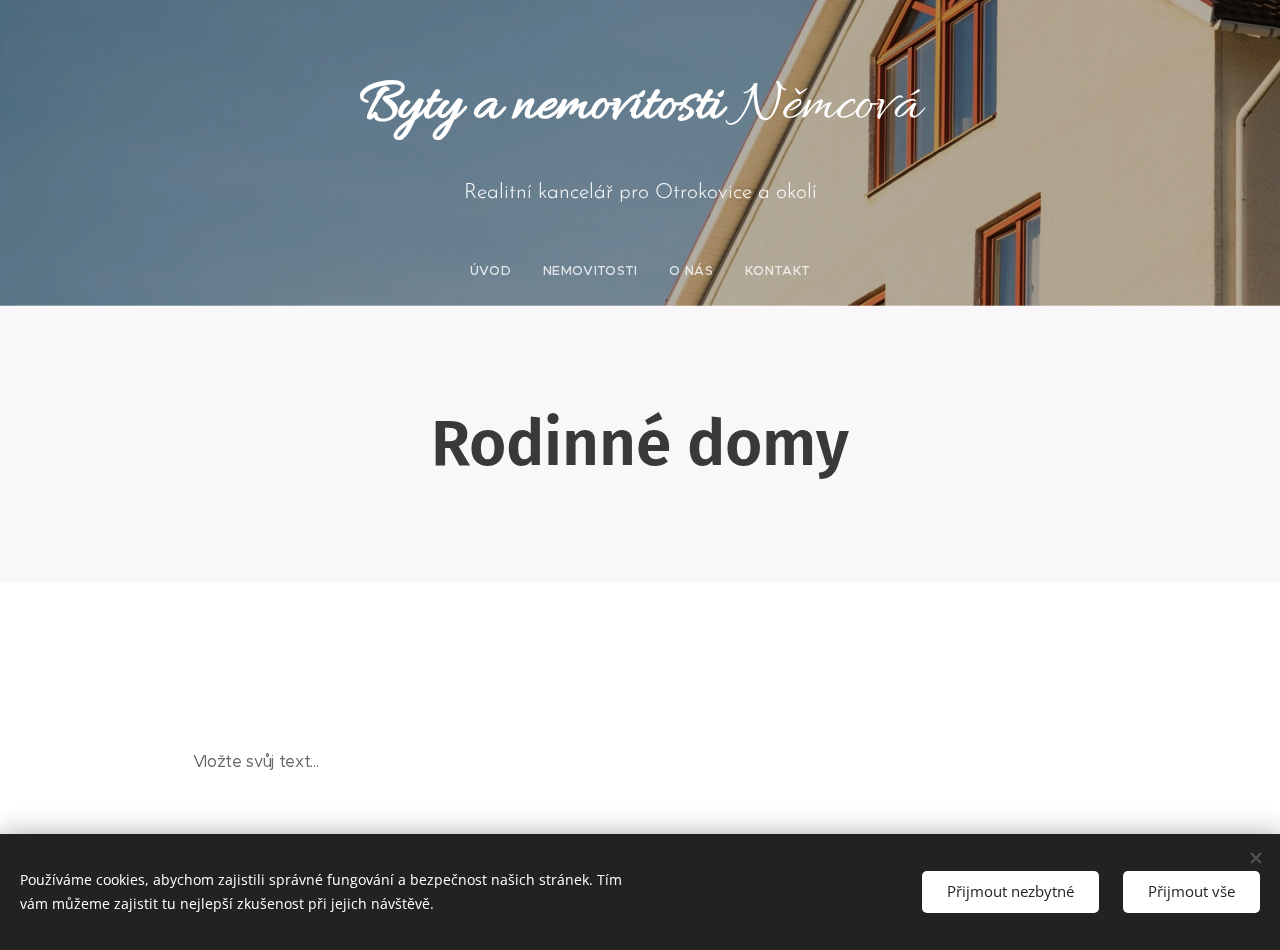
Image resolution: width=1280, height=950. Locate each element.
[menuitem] (498, 271)
